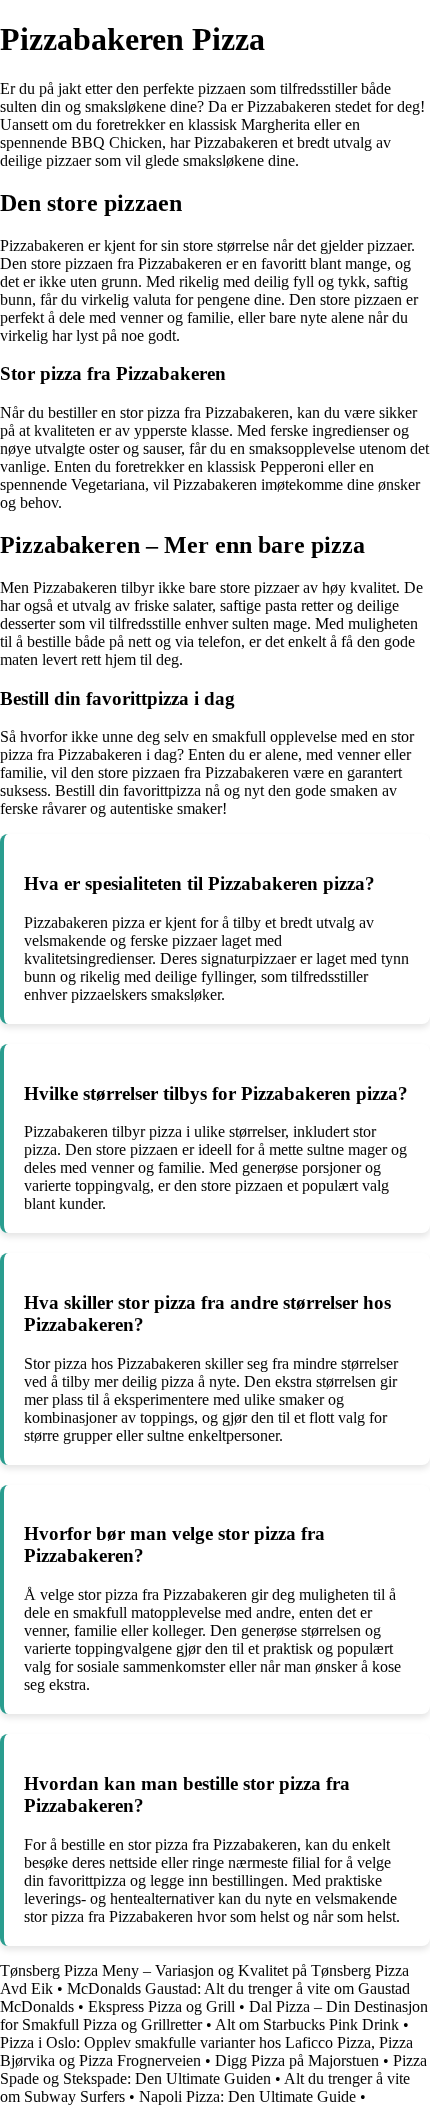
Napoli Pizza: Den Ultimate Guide (247, 2096)
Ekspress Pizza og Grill (161, 2006)
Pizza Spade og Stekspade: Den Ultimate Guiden (213, 2069)
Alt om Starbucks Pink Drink (307, 2024)
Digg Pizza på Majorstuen (297, 2060)
